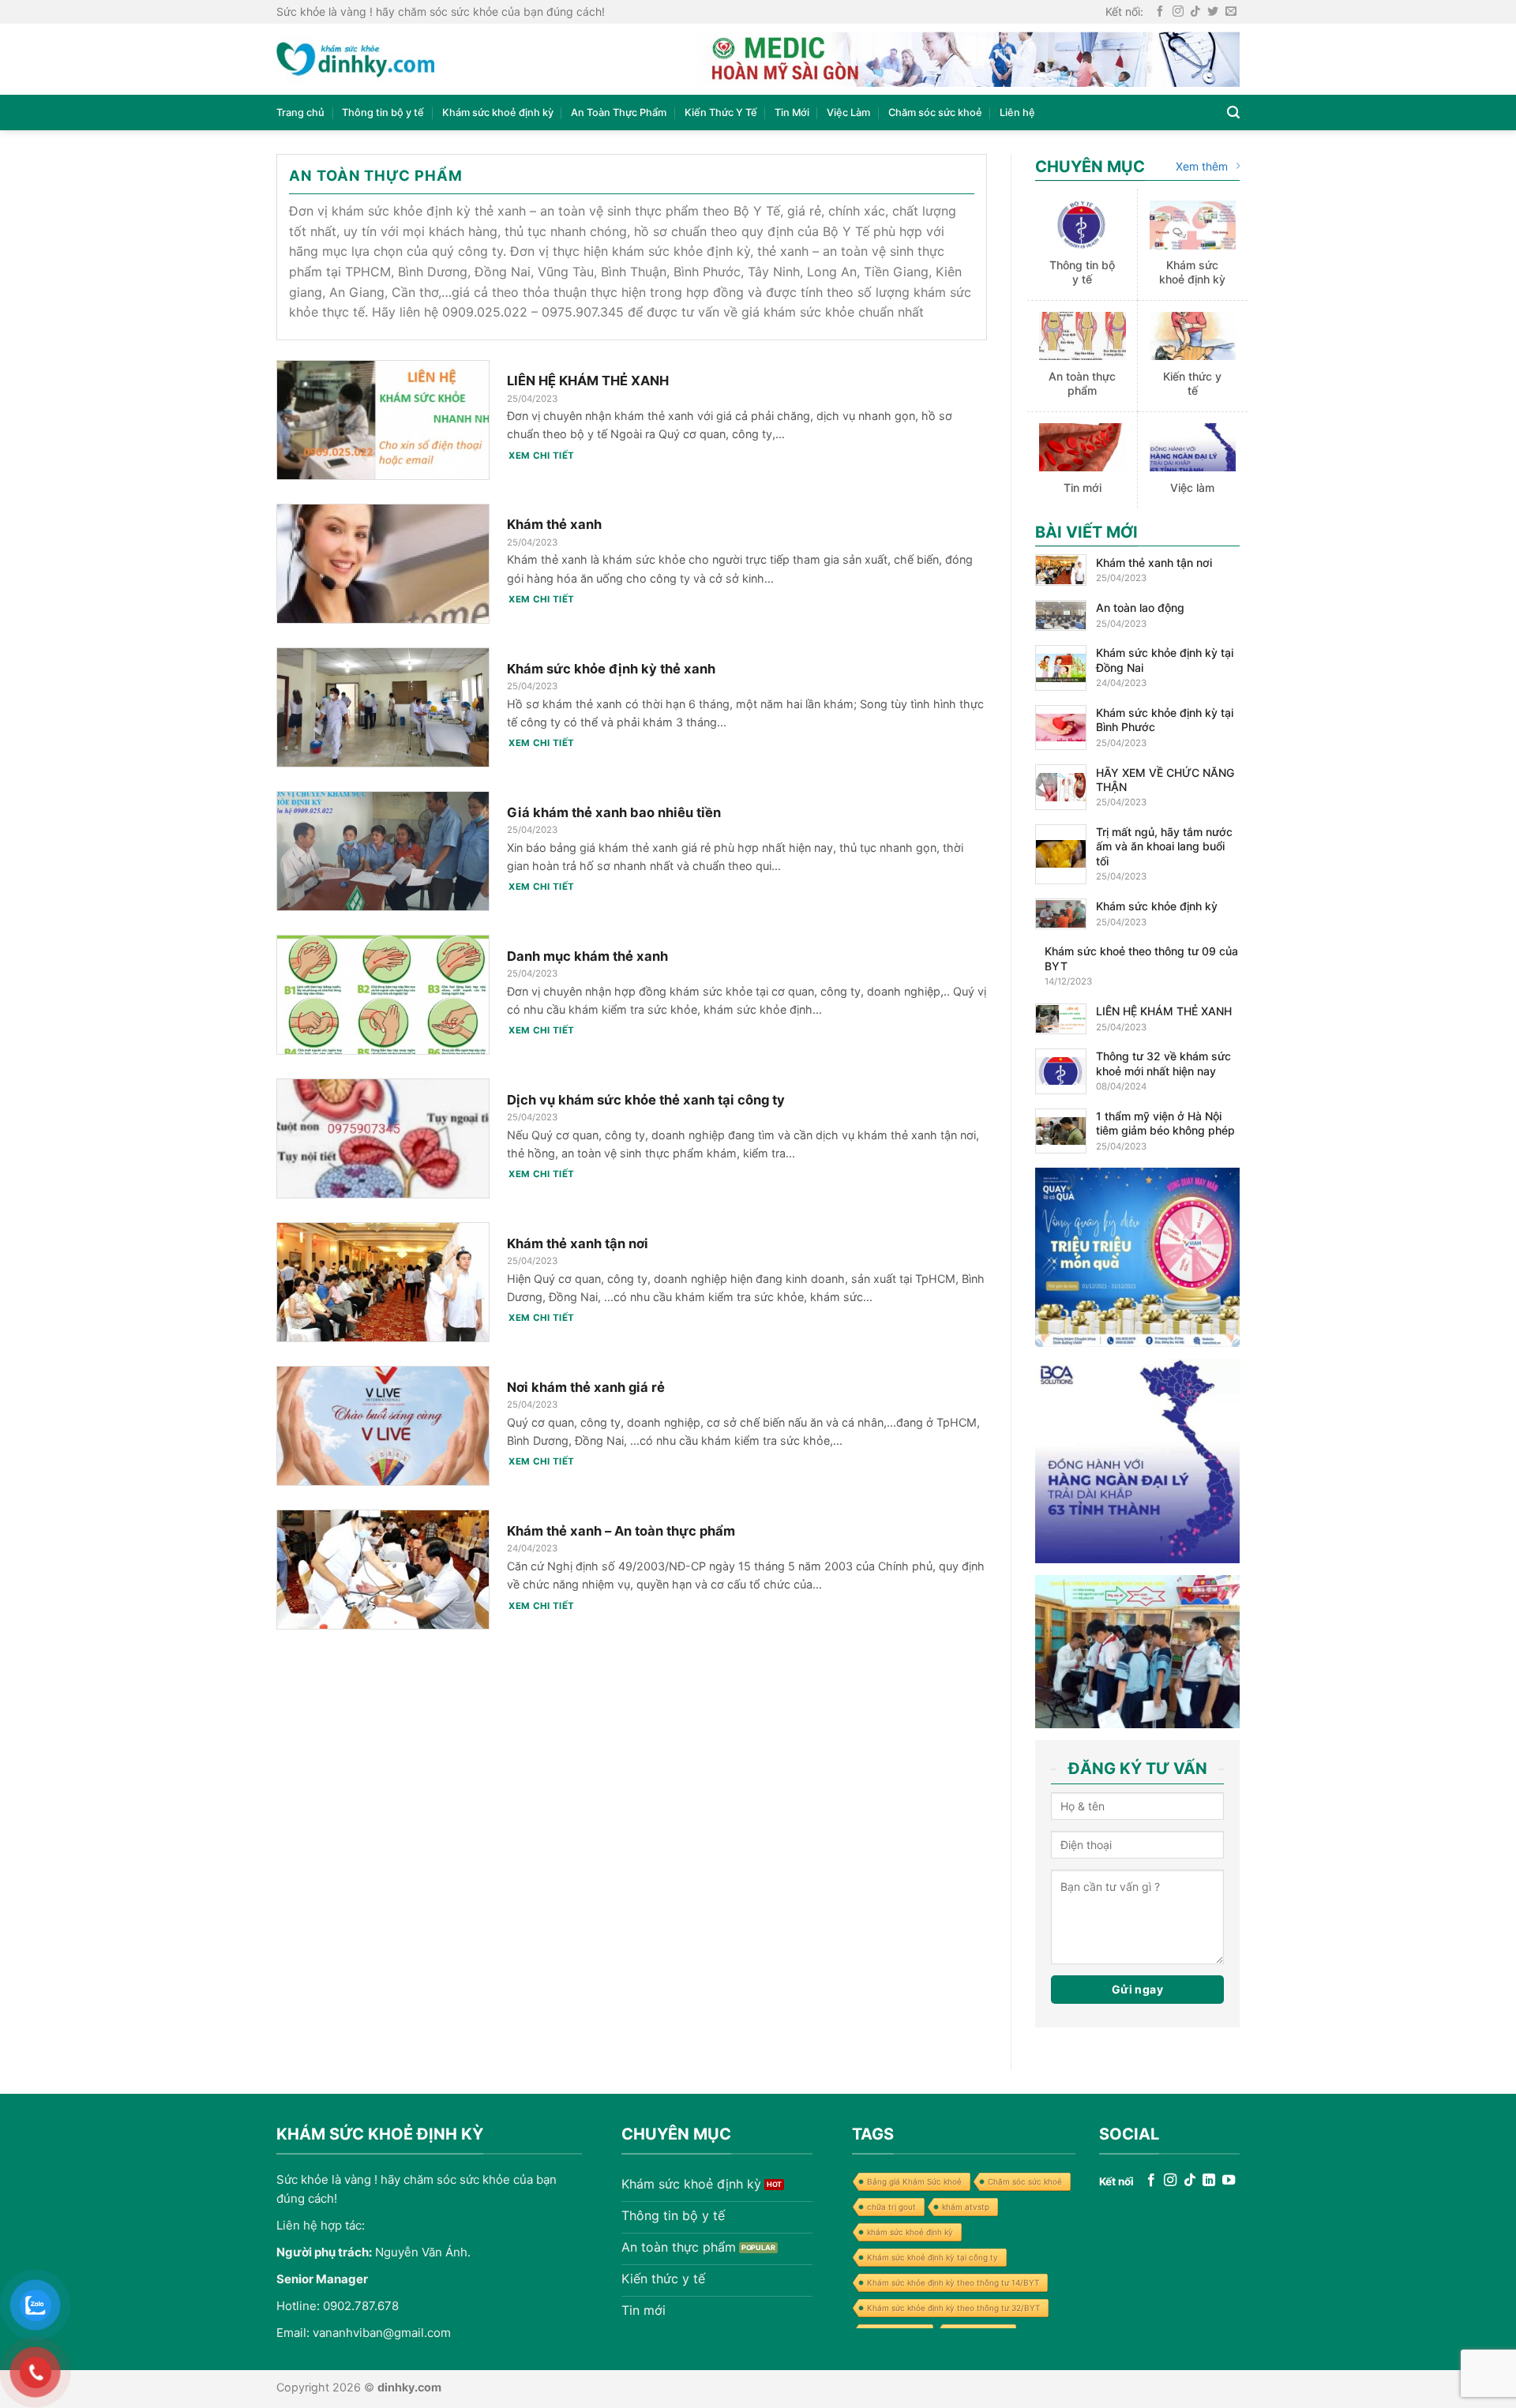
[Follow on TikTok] (1195, 12)
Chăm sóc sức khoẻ (935, 113)
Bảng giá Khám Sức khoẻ (914, 2181)
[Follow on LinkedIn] (1209, 2181)
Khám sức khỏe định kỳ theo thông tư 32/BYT (953, 2308)
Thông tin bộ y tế (383, 113)
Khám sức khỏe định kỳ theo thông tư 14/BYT (953, 2282)
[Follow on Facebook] (1160, 12)
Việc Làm (848, 113)
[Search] (1233, 113)
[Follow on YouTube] (1229, 2181)
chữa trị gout (891, 2207)
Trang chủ (300, 113)
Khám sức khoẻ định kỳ (498, 113)
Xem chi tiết (541, 456)
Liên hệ (1017, 113)
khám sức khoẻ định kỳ (910, 2232)
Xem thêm (1202, 166)
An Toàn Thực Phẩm (619, 113)
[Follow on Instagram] (1178, 12)
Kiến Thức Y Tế (721, 113)
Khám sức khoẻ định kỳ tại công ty (932, 2257)
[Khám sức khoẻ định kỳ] (355, 60)
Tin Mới (792, 113)
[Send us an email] (1231, 12)
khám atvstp (966, 2207)
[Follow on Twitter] (1213, 12)
